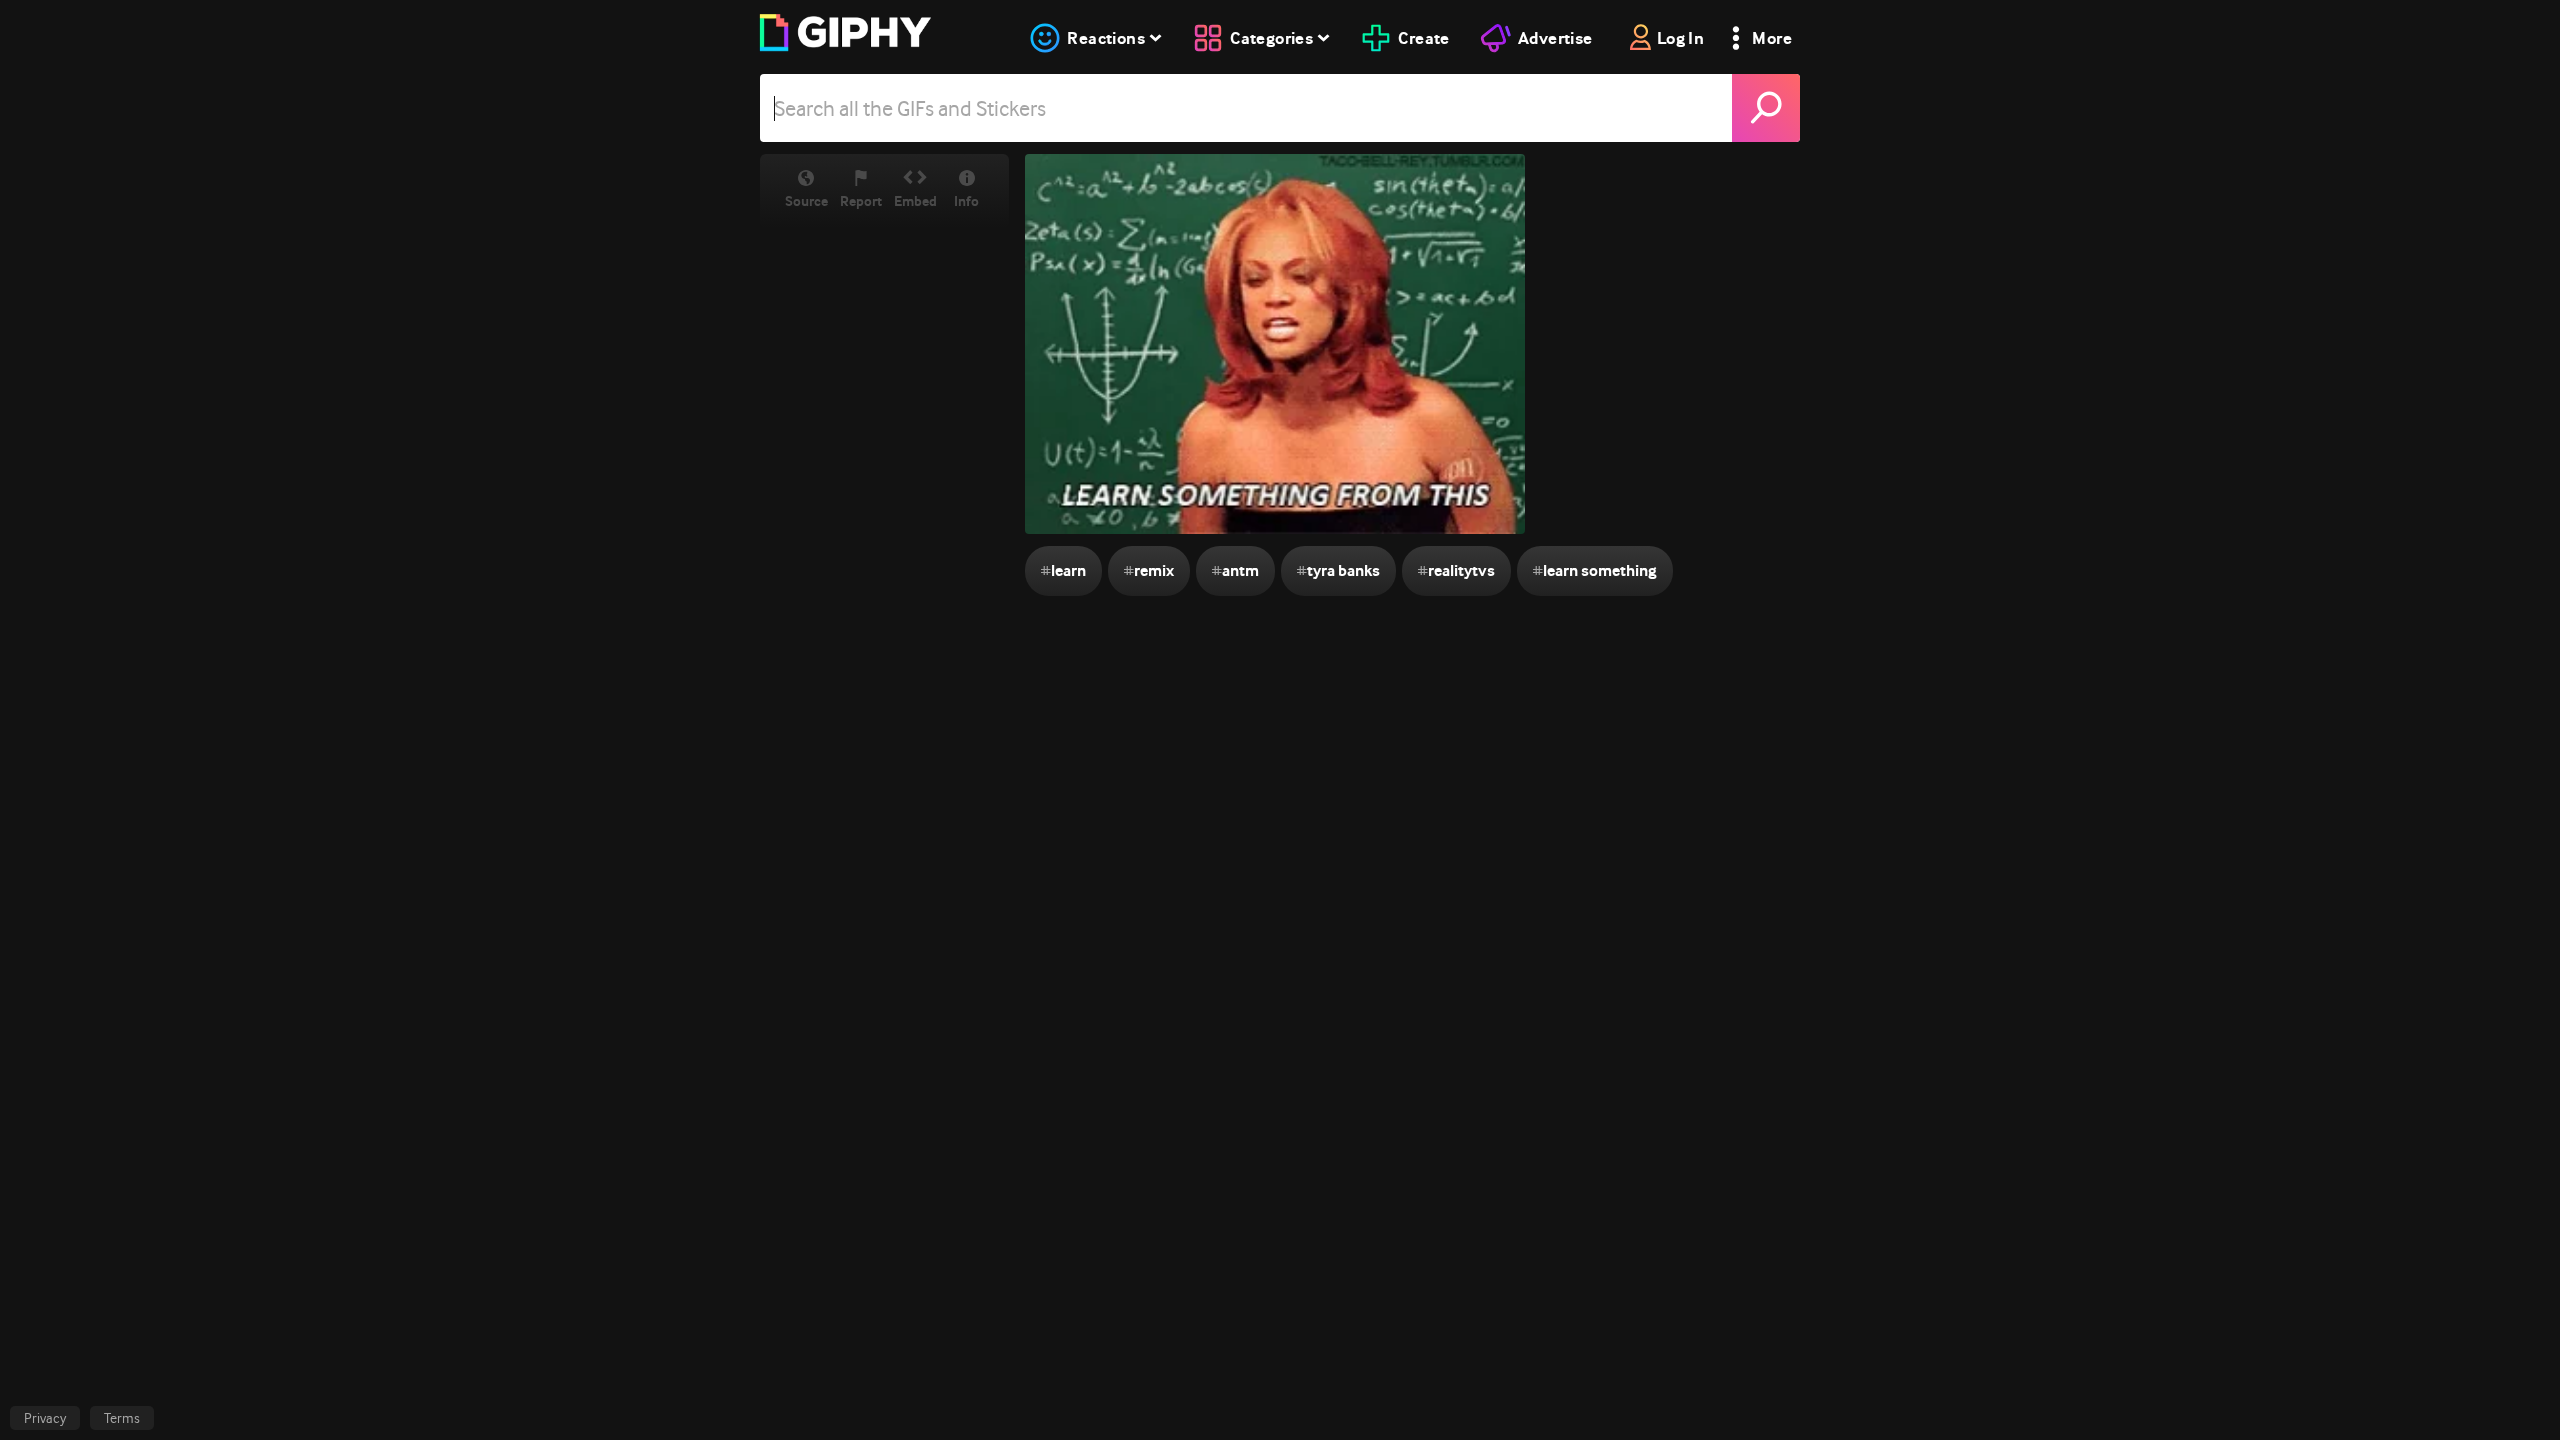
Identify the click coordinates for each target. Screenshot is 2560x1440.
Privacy (45, 1418)
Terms (122, 1418)
